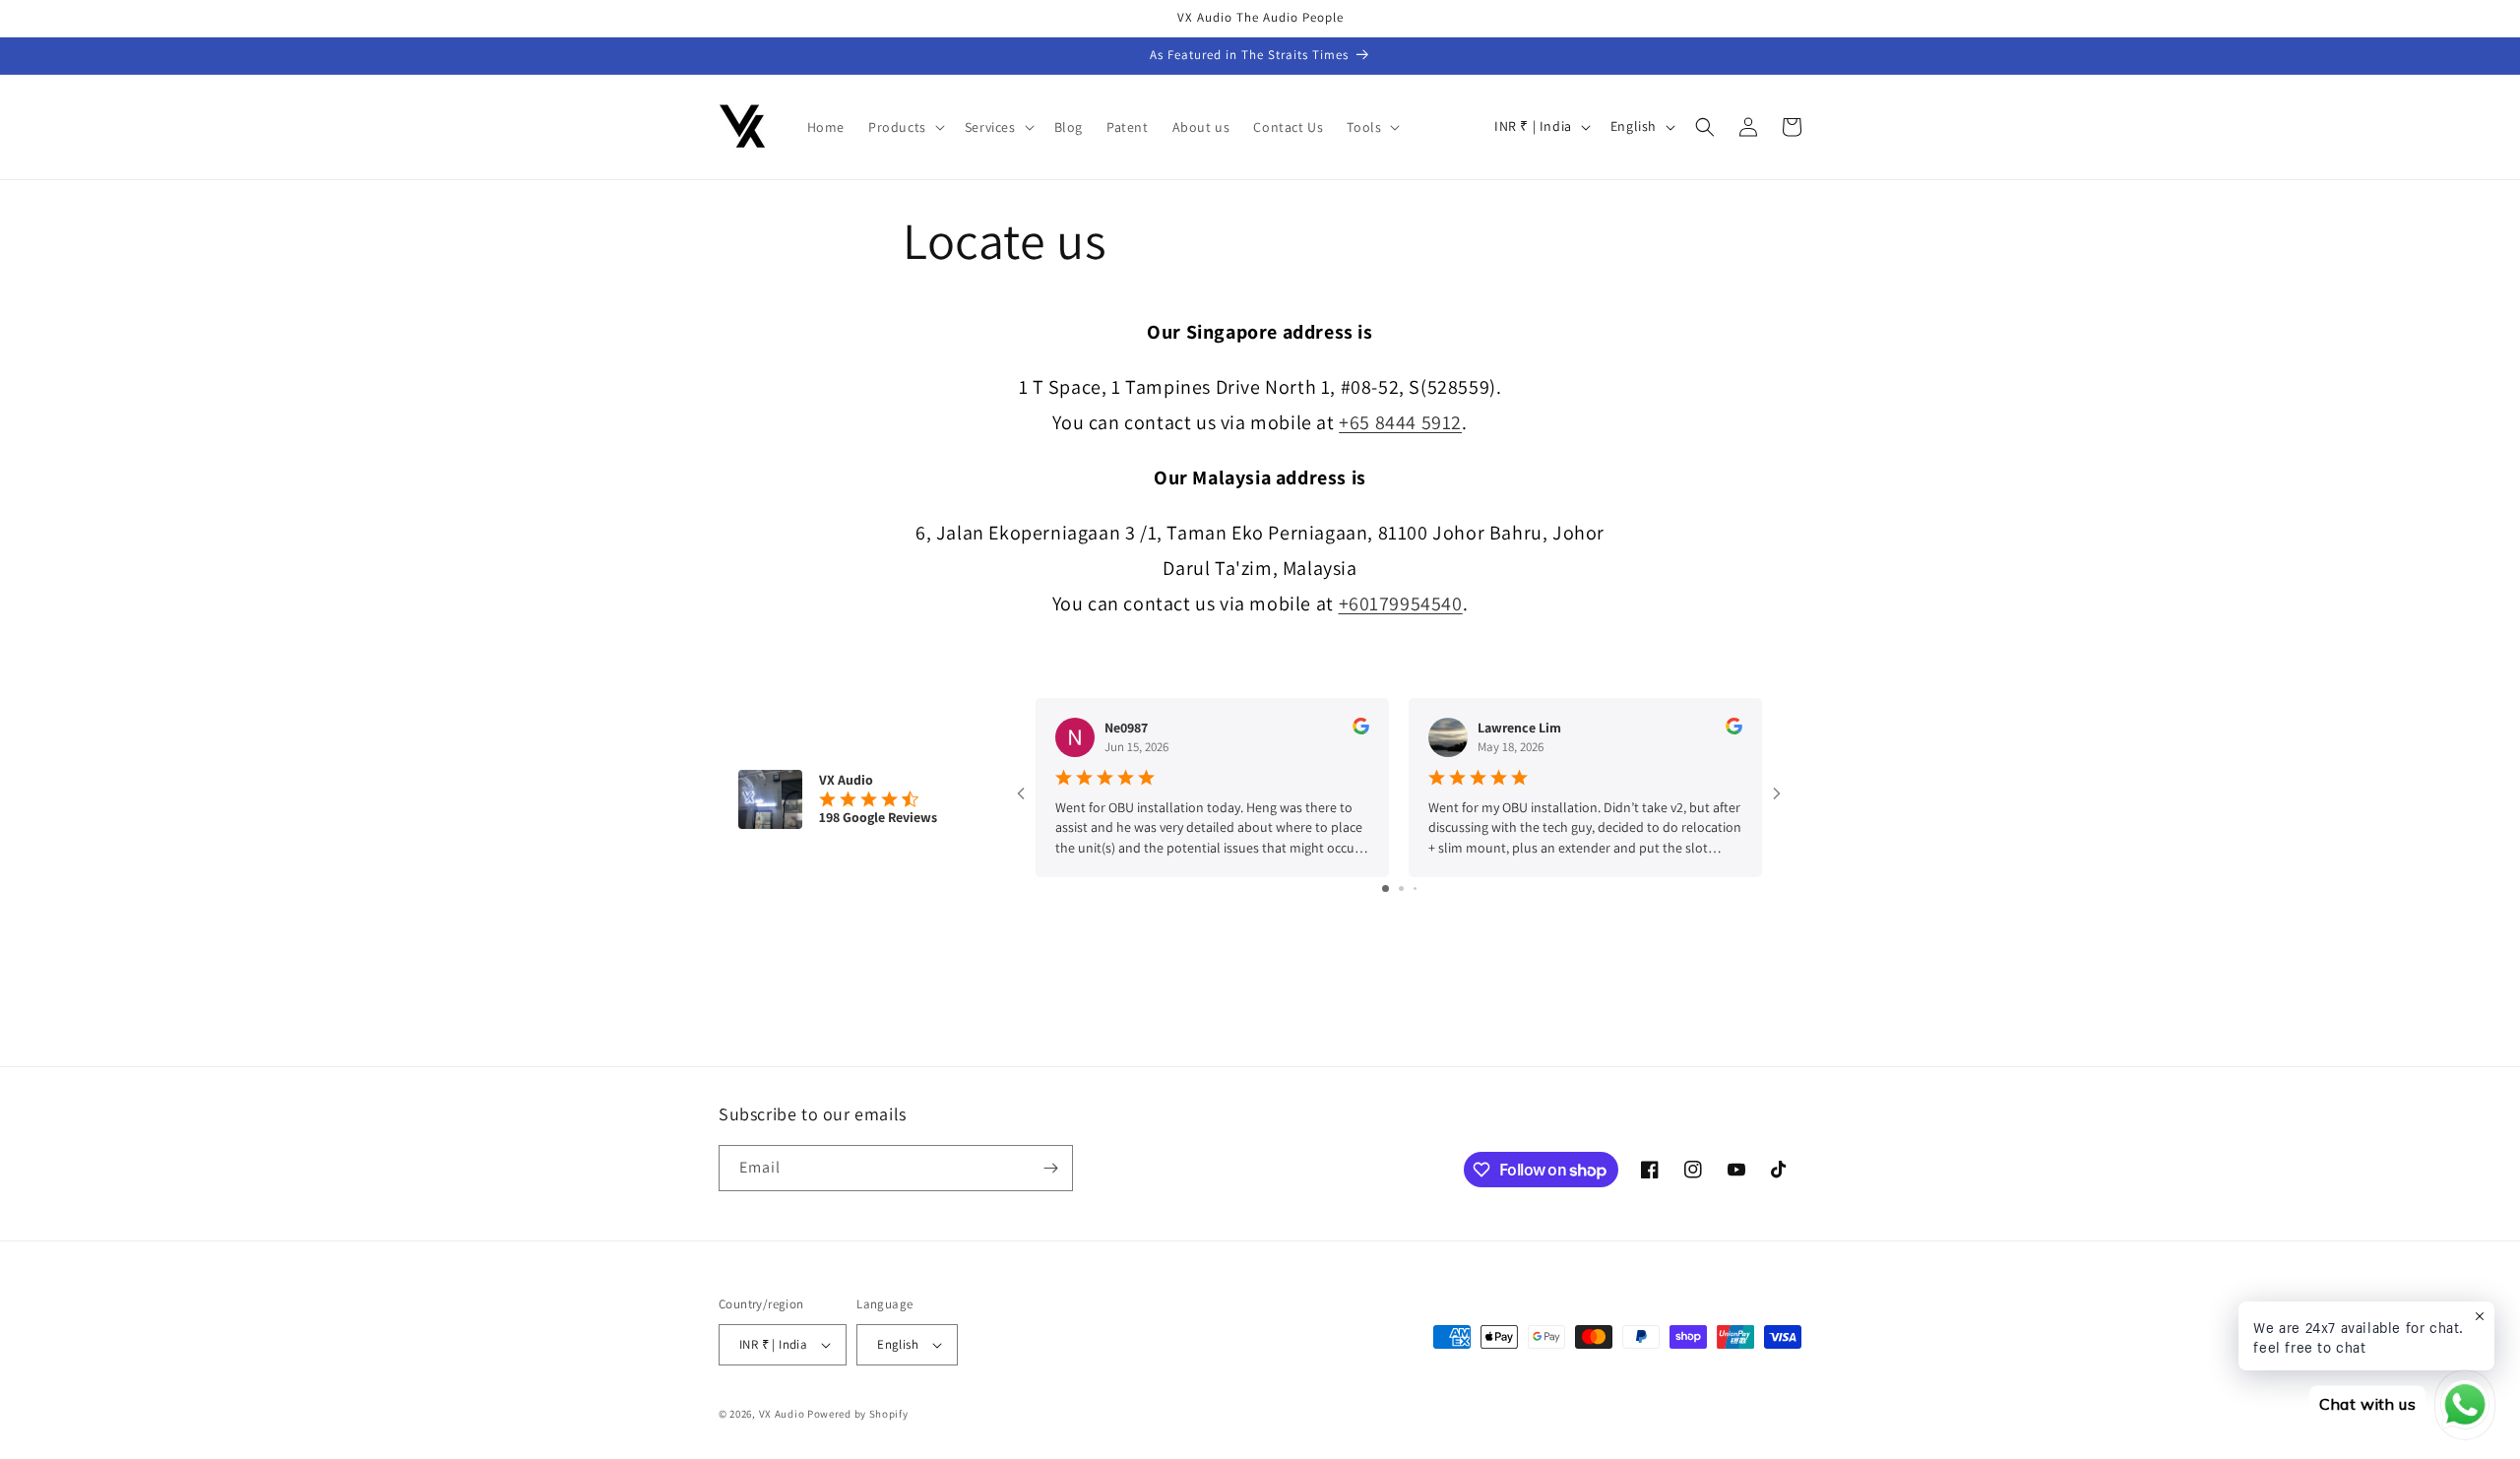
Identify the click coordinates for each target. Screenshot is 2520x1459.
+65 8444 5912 (1400, 422)
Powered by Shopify (858, 1414)
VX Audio (782, 1414)
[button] (905, 127)
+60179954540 (1401, 603)
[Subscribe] (1050, 1168)
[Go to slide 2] (1401, 888)
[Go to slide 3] (1415, 888)
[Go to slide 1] (1386, 888)
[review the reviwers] (1361, 729)
